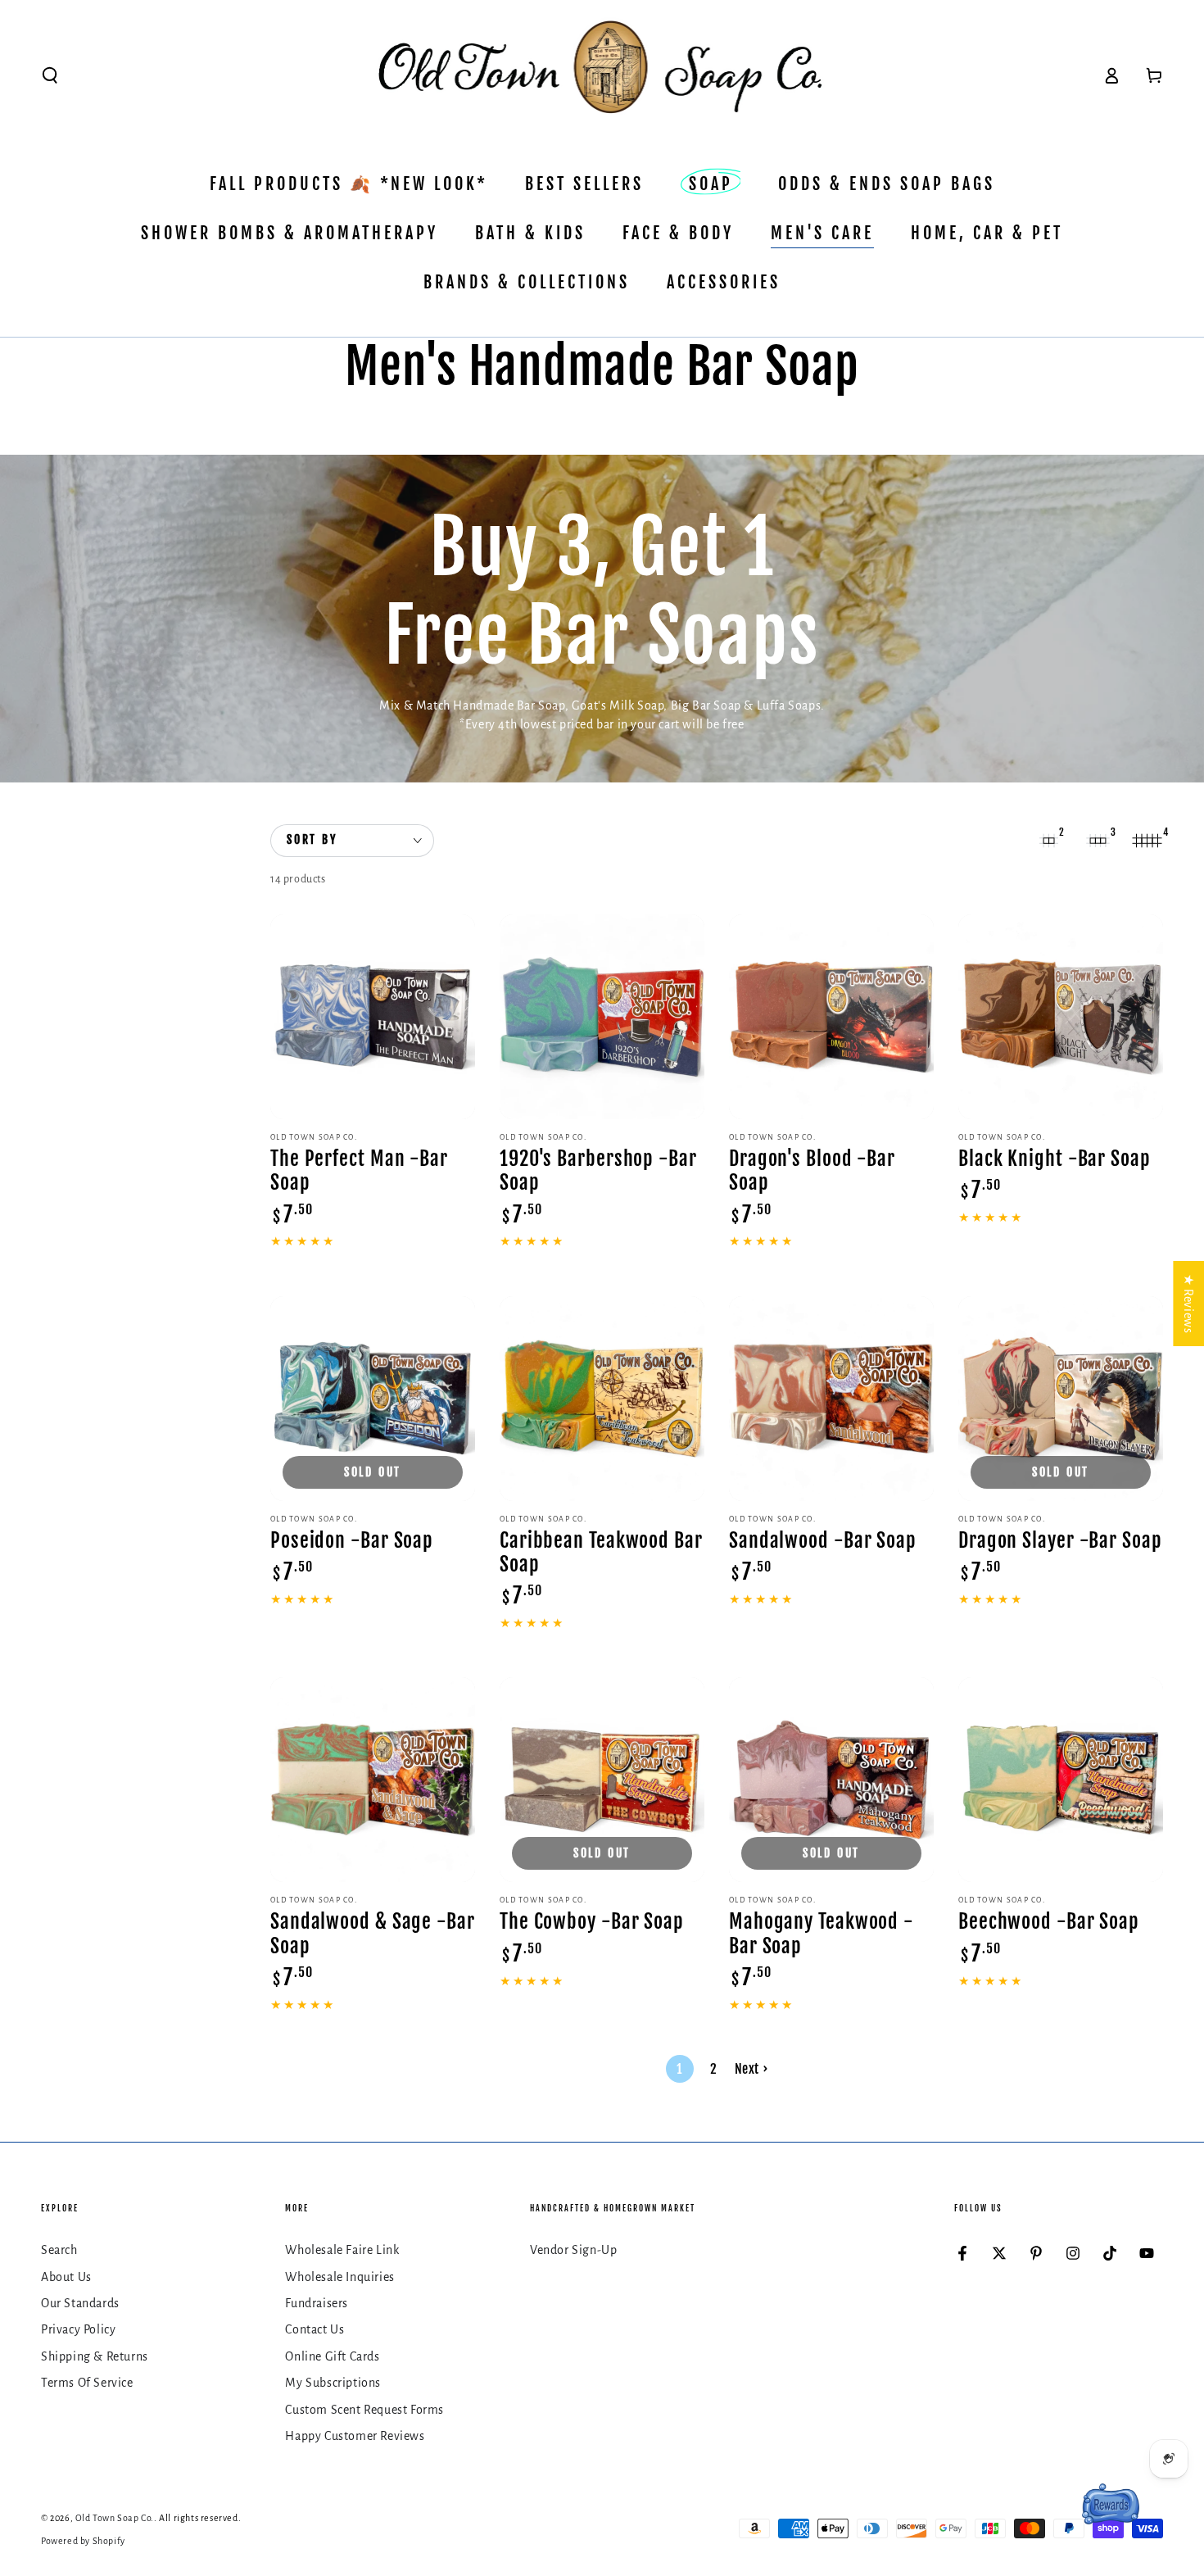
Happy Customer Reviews (355, 2436)
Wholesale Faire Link (342, 2250)
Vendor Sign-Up (573, 2250)
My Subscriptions (333, 2383)
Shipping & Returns (95, 2356)
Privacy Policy (78, 2329)
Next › (751, 2069)
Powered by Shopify (83, 2541)
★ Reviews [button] (1188, 1304)
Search (59, 2250)
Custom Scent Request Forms (364, 2410)
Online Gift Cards (332, 2356)
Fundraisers (317, 2303)
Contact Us (315, 2329)
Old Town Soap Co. (115, 2518)
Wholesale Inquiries (339, 2277)
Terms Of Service (87, 2383)
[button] (50, 75)
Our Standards (80, 2303)
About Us (66, 2277)
